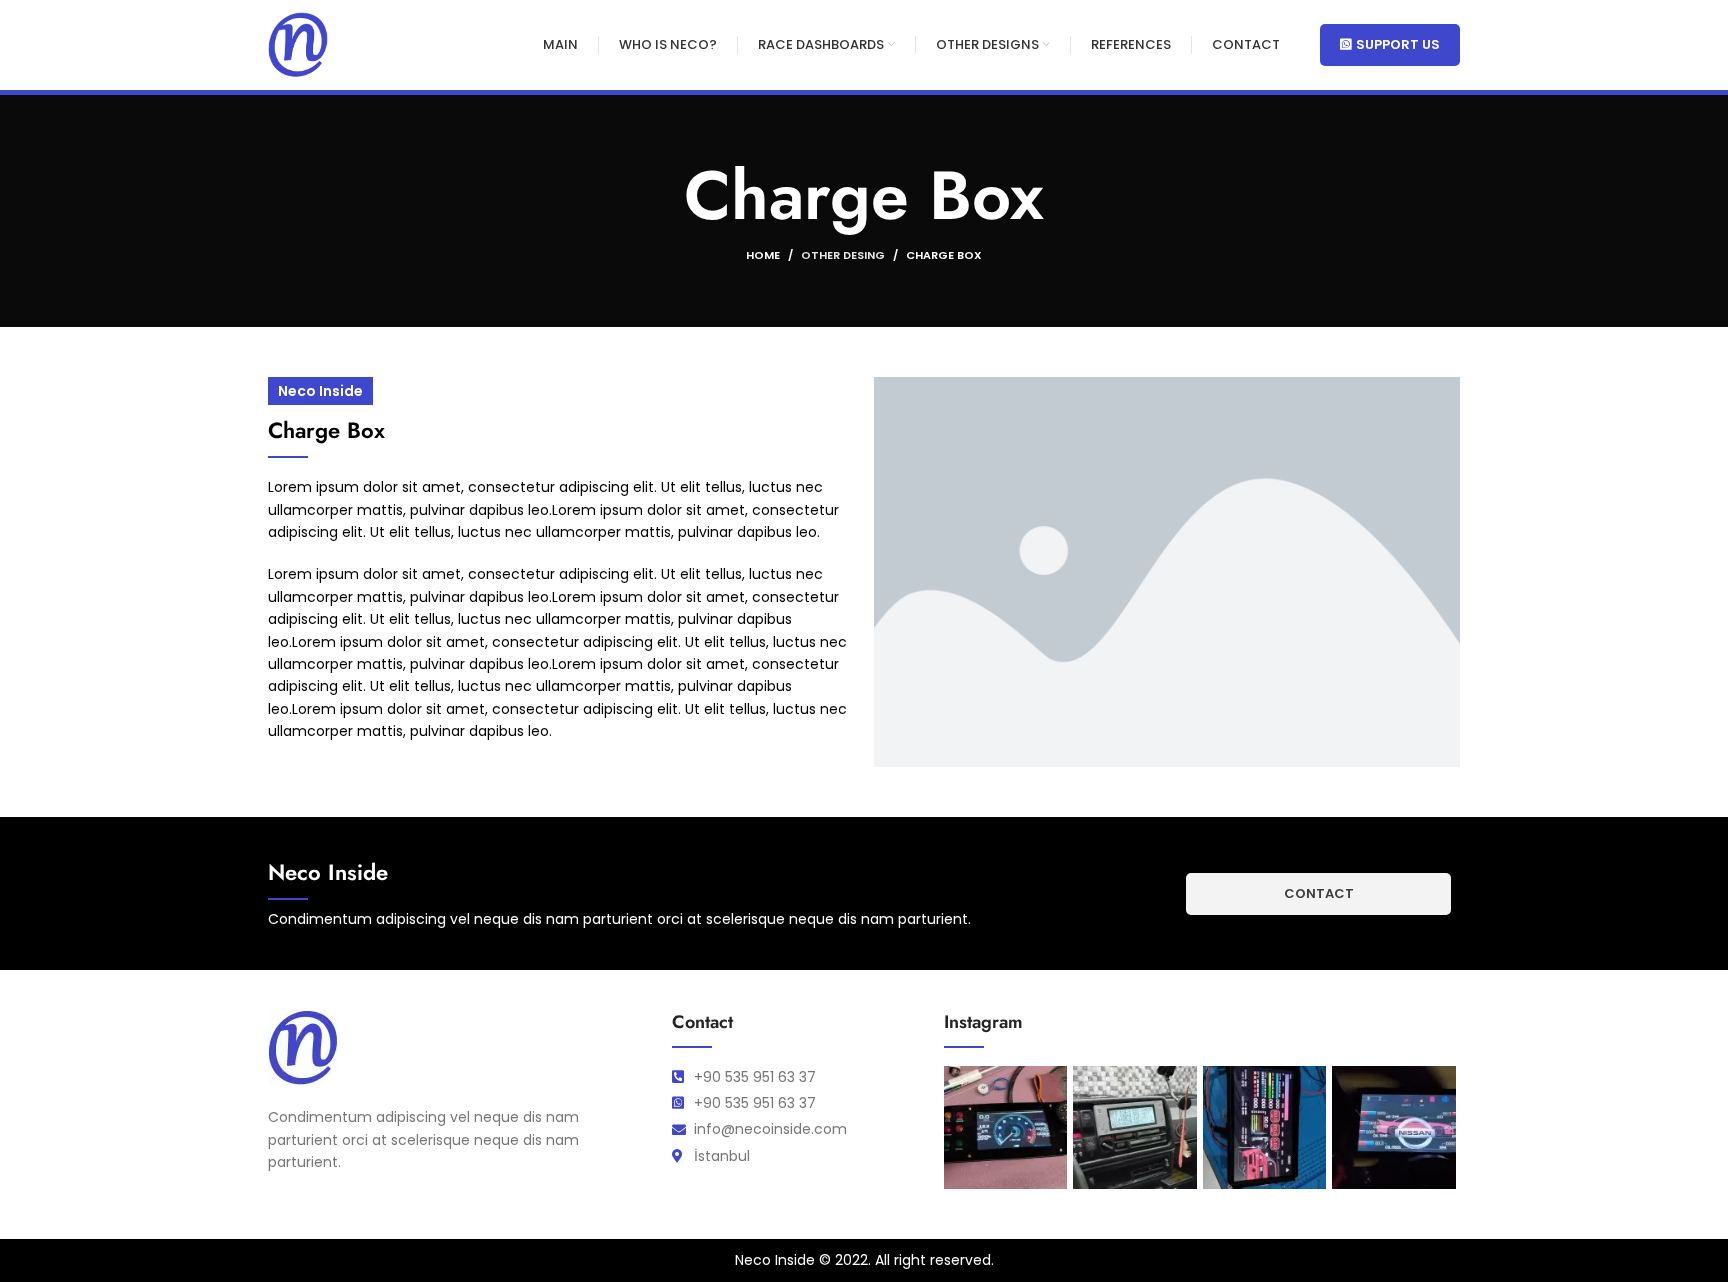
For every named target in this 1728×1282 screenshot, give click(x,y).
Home (763, 255)
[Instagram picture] (1005, 1127)
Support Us (1398, 44)
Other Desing (843, 255)
